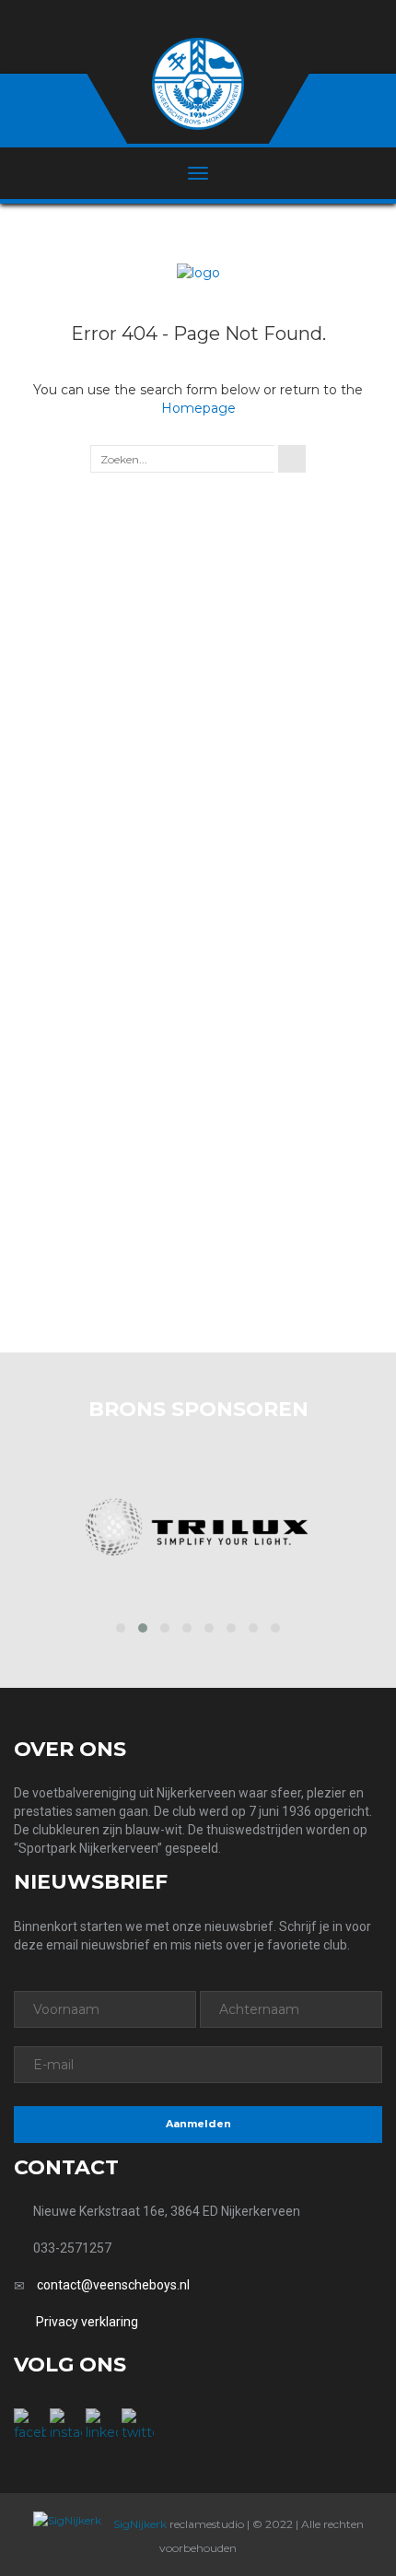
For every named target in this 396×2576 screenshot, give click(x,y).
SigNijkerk (139, 2524)
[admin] (174, 20)
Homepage (198, 408)
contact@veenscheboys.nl (113, 2285)
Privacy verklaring (87, 2322)
